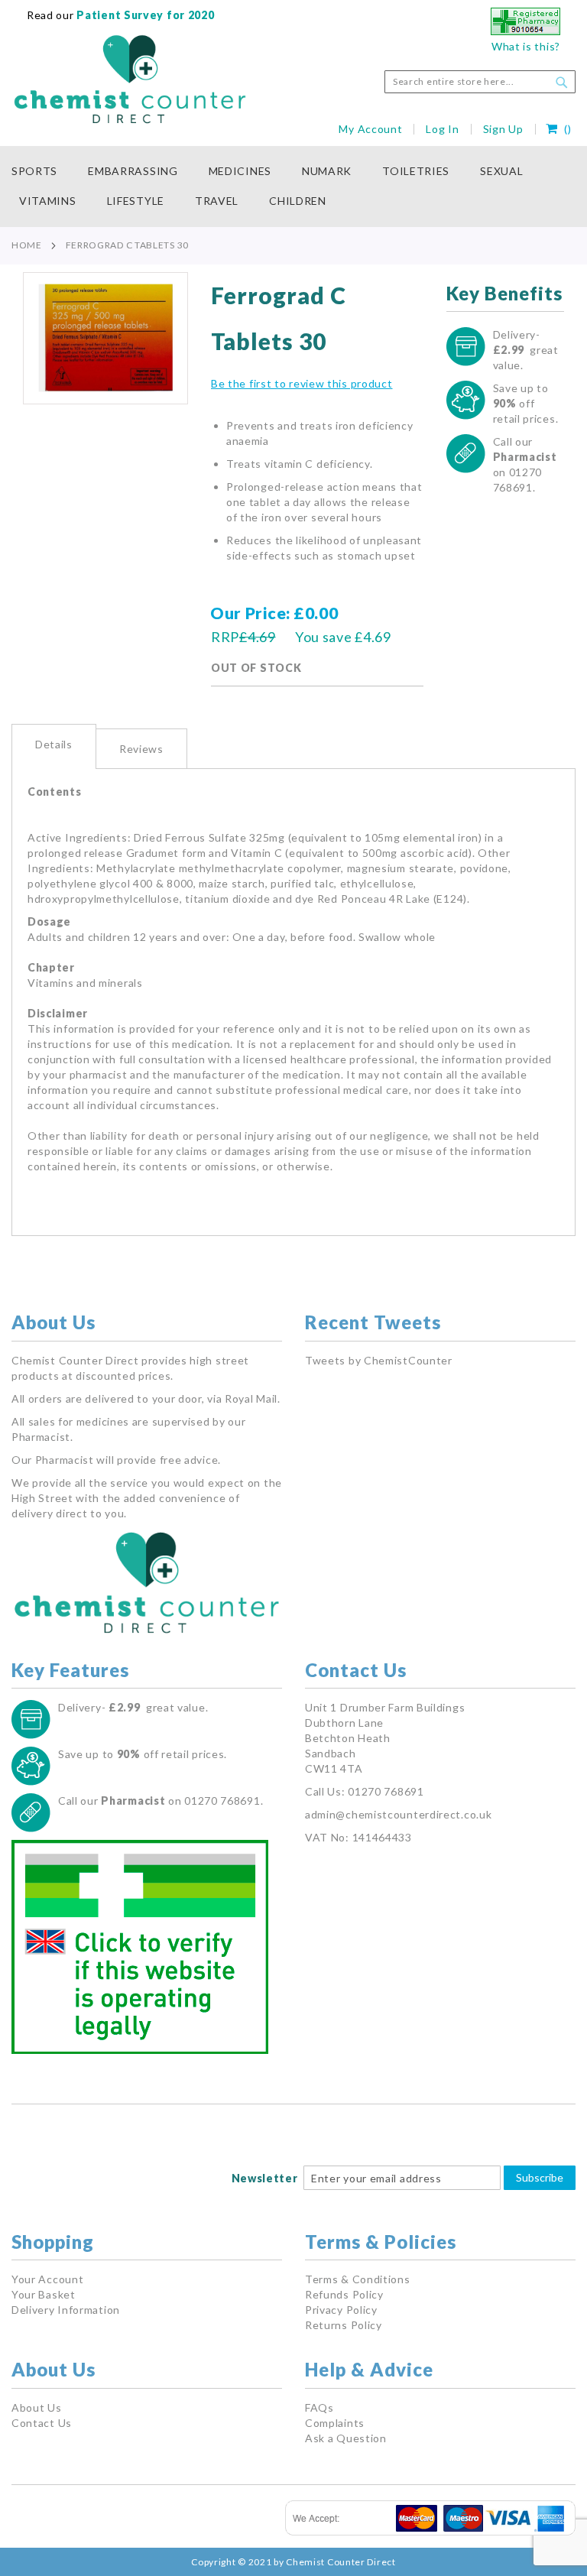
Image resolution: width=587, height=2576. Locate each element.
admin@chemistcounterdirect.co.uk (398, 1814)
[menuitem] (42, 172)
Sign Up (503, 129)
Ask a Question (346, 2438)
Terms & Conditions (358, 2279)
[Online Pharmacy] (525, 31)
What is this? (526, 46)
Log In (442, 129)
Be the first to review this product (302, 383)
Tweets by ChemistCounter (379, 1360)
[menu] (293, 187)
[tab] (54, 746)
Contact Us (42, 2423)
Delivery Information (66, 2310)
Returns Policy (344, 2325)
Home (27, 245)
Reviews (141, 749)
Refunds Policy (344, 2294)
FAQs (319, 2407)
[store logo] (130, 79)
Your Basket (44, 2294)
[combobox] (480, 82)
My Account (370, 129)
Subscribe (540, 2177)
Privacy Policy (341, 2310)
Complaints (335, 2423)
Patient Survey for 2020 (144, 15)
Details (54, 744)
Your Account (47, 2279)
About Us (37, 2407)
